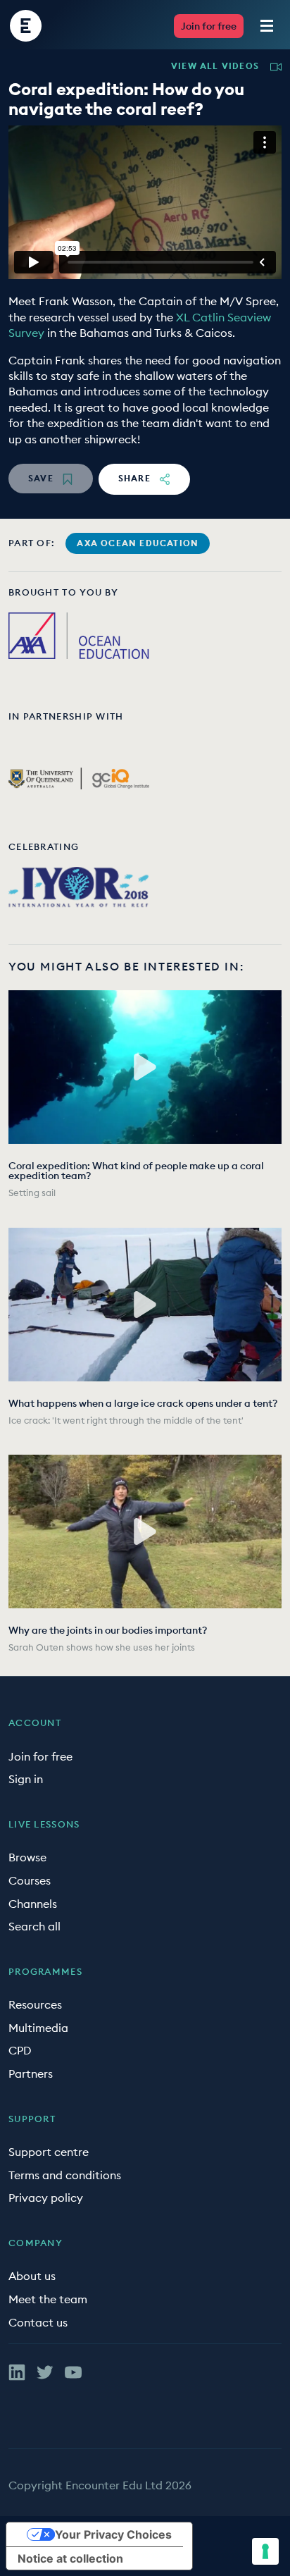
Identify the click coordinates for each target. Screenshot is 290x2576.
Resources (35, 2004)
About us (32, 2276)
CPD (20, 2050)
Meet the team (48, 2299)
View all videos (215, 66)
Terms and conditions (65, 2175)
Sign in (26, 1779)
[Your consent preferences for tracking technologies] (265, 2551)
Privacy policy (46, 2198)
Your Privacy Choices (113, 2534)
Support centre (49, 2152)
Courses (30, 1880)
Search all (34, 1926)
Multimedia (38, 2028)
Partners (31, 2073)
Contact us (38, 2322)
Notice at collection (70, 2558)
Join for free (209, 26)
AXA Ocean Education (138, 543)
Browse (27, 1857)
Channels (33, 1904)
